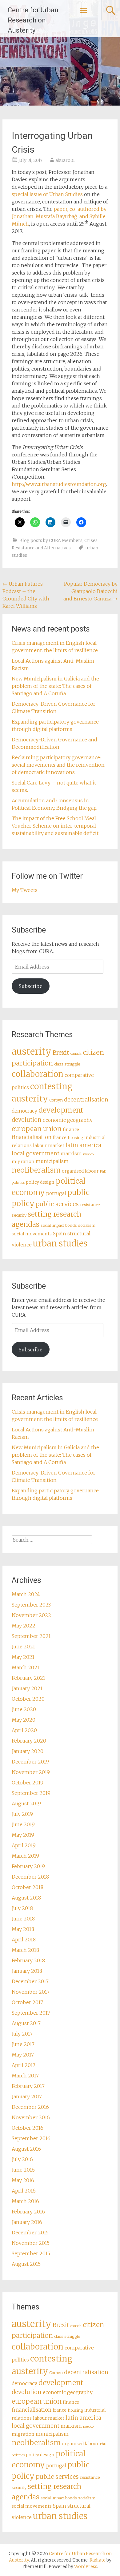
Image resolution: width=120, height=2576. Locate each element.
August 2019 (26, 1804)
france (60, 1138)
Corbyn (56, 1100)
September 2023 (31, 1605)
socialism (87, 1225)
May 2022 (24, 1626)
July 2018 (22, 1908)
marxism (71, 1154)
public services (57, 1204)
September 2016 (31, 2138)
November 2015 (31, 2243)
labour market (49, 1146)
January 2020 (28, 1751)
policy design (40, 1182)
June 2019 (23, 1824)
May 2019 (23, 1835)
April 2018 (24, 1940)
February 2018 (28, 1960)
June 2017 (23, 2044)
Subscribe (31, 986)
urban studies (60, 1243)
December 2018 (30, 1877)
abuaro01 (65, 160)
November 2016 (31, 2117)
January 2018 (27, 1971)
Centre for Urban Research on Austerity (33, 20)
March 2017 (25, 2076)
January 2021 (27, 1688)
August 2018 (26, 1898)
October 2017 (27, 2002)
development (61, 1110)
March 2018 (25, 1950)
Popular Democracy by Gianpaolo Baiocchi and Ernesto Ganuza (90, 591)
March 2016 (25, 2201)
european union (37, 1129)
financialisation (32, 1137)
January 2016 (27, 2222)
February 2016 (28, 2212)
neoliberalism (36, 1170)
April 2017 (24, 2065)
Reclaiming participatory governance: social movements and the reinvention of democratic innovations (58, 765)
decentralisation (86, 1100)
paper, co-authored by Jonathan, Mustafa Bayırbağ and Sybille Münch (59, 216)
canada (76, 1054)
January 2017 (27, 2097)
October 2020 (28, 1699)
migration (23, 1162)
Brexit (61, 1053)
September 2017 (31, 2013)
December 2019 (30, 1762)
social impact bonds (59, 1225)
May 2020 (24, 1720)
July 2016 (22, 2159)
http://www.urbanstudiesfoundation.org (59, 484)
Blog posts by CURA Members (51, 540)
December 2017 (30, 1981)
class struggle (67, 1064)
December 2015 (30, 2233)
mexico (88, 1154)
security (19, 1215)
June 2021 (23, 1647)
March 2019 (25, 1856)
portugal (56, 1193)
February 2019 (28, 1866)
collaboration (38, 1074)
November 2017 (31, 1992)
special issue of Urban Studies (47, 194)
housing (75, 1138)
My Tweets (25, 890)
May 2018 (23, 1929)
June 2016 (23, 2170)
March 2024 (26, 1594)
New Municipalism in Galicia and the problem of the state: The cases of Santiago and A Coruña (55, 686)
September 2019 (31, 1793)
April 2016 (24, 2191)
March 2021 (26, 1667)
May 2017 (23, 2055)
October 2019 (28, 1783)
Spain (60, 1234)
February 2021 (28, 1678)
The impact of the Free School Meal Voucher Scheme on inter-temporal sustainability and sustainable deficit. (56, 826)
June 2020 (24, 1709)
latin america (83, 1145)
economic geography (68, 1120)
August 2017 (26, 2023)
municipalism (52, 1161)
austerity (32, 1051)
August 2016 (26, 2149)
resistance (90, 1205)
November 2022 (31, 1615)
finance (71, 1130)
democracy (24, 1111)
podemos (18, 1183)
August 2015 (26, 2264)
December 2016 (30, 2107)
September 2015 (31, 2253)
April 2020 (24, 1730)
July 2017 (22, 2034)
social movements (32, 1234)
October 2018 (28, 1887)
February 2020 (29, 1741)
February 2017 (28, 2086)
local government (36, 1154)
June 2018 (23, 1919)
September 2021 (31, 1636)
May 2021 (23, 1657)
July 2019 (22, 1814)
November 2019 (31, 1772)
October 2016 (28, 2128)
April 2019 (24, 1845)
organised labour (80, 1171)
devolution (27, 1120)
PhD (103, 1172)
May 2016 (23, 2180)
